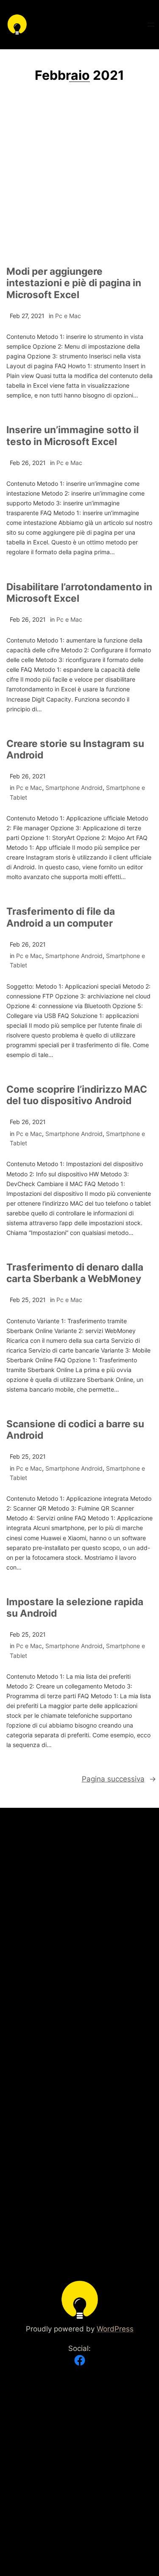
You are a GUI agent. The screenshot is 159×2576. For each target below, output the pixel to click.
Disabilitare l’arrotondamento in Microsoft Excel (79, 592)
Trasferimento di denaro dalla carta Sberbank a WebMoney (75, 1273)
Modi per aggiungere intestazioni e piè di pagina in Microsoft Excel (74, 283)
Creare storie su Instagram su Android (75, 749)
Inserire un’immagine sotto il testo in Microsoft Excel (73, 435)
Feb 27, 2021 (27, 316)
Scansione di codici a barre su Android (75, 1429)
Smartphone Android (74, 788)
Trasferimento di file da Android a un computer (61, 917)
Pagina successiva (119, 1779)
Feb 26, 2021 (28, 463)
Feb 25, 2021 (28, 1300)
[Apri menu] (151, 25)
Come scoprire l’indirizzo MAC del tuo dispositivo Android (77, 1095)
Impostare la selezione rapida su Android (75, 1607)
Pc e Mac (68, 316)
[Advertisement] (79, 179)
